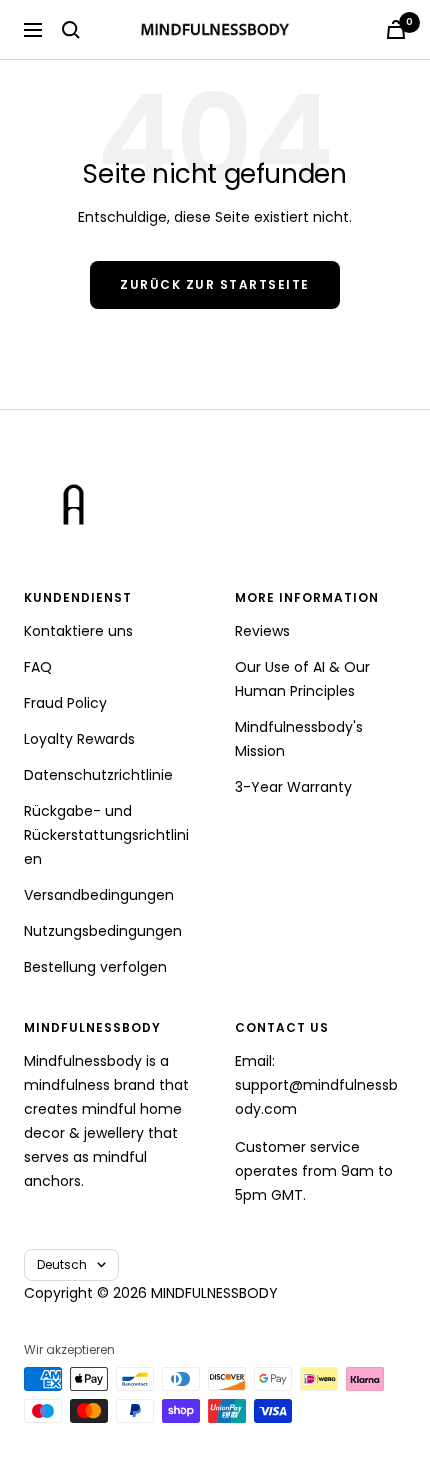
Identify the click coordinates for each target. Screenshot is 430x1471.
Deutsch (62, 1264)
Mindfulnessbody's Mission (299, 739)
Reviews (262, 631)
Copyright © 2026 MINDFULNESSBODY (151, 1293)
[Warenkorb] (396, 29)
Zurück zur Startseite (215, 284)
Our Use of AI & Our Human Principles (302, 679)
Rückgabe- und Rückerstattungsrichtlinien (106, 835)
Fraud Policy (65, 703)
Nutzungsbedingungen (103, 931)
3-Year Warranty (293, 787)
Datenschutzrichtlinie (98, 775)
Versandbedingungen (99, 895)
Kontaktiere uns (78, 631)
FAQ (38, 667)
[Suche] (71, 30)
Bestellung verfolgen (95, 967)
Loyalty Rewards (79, 739)
